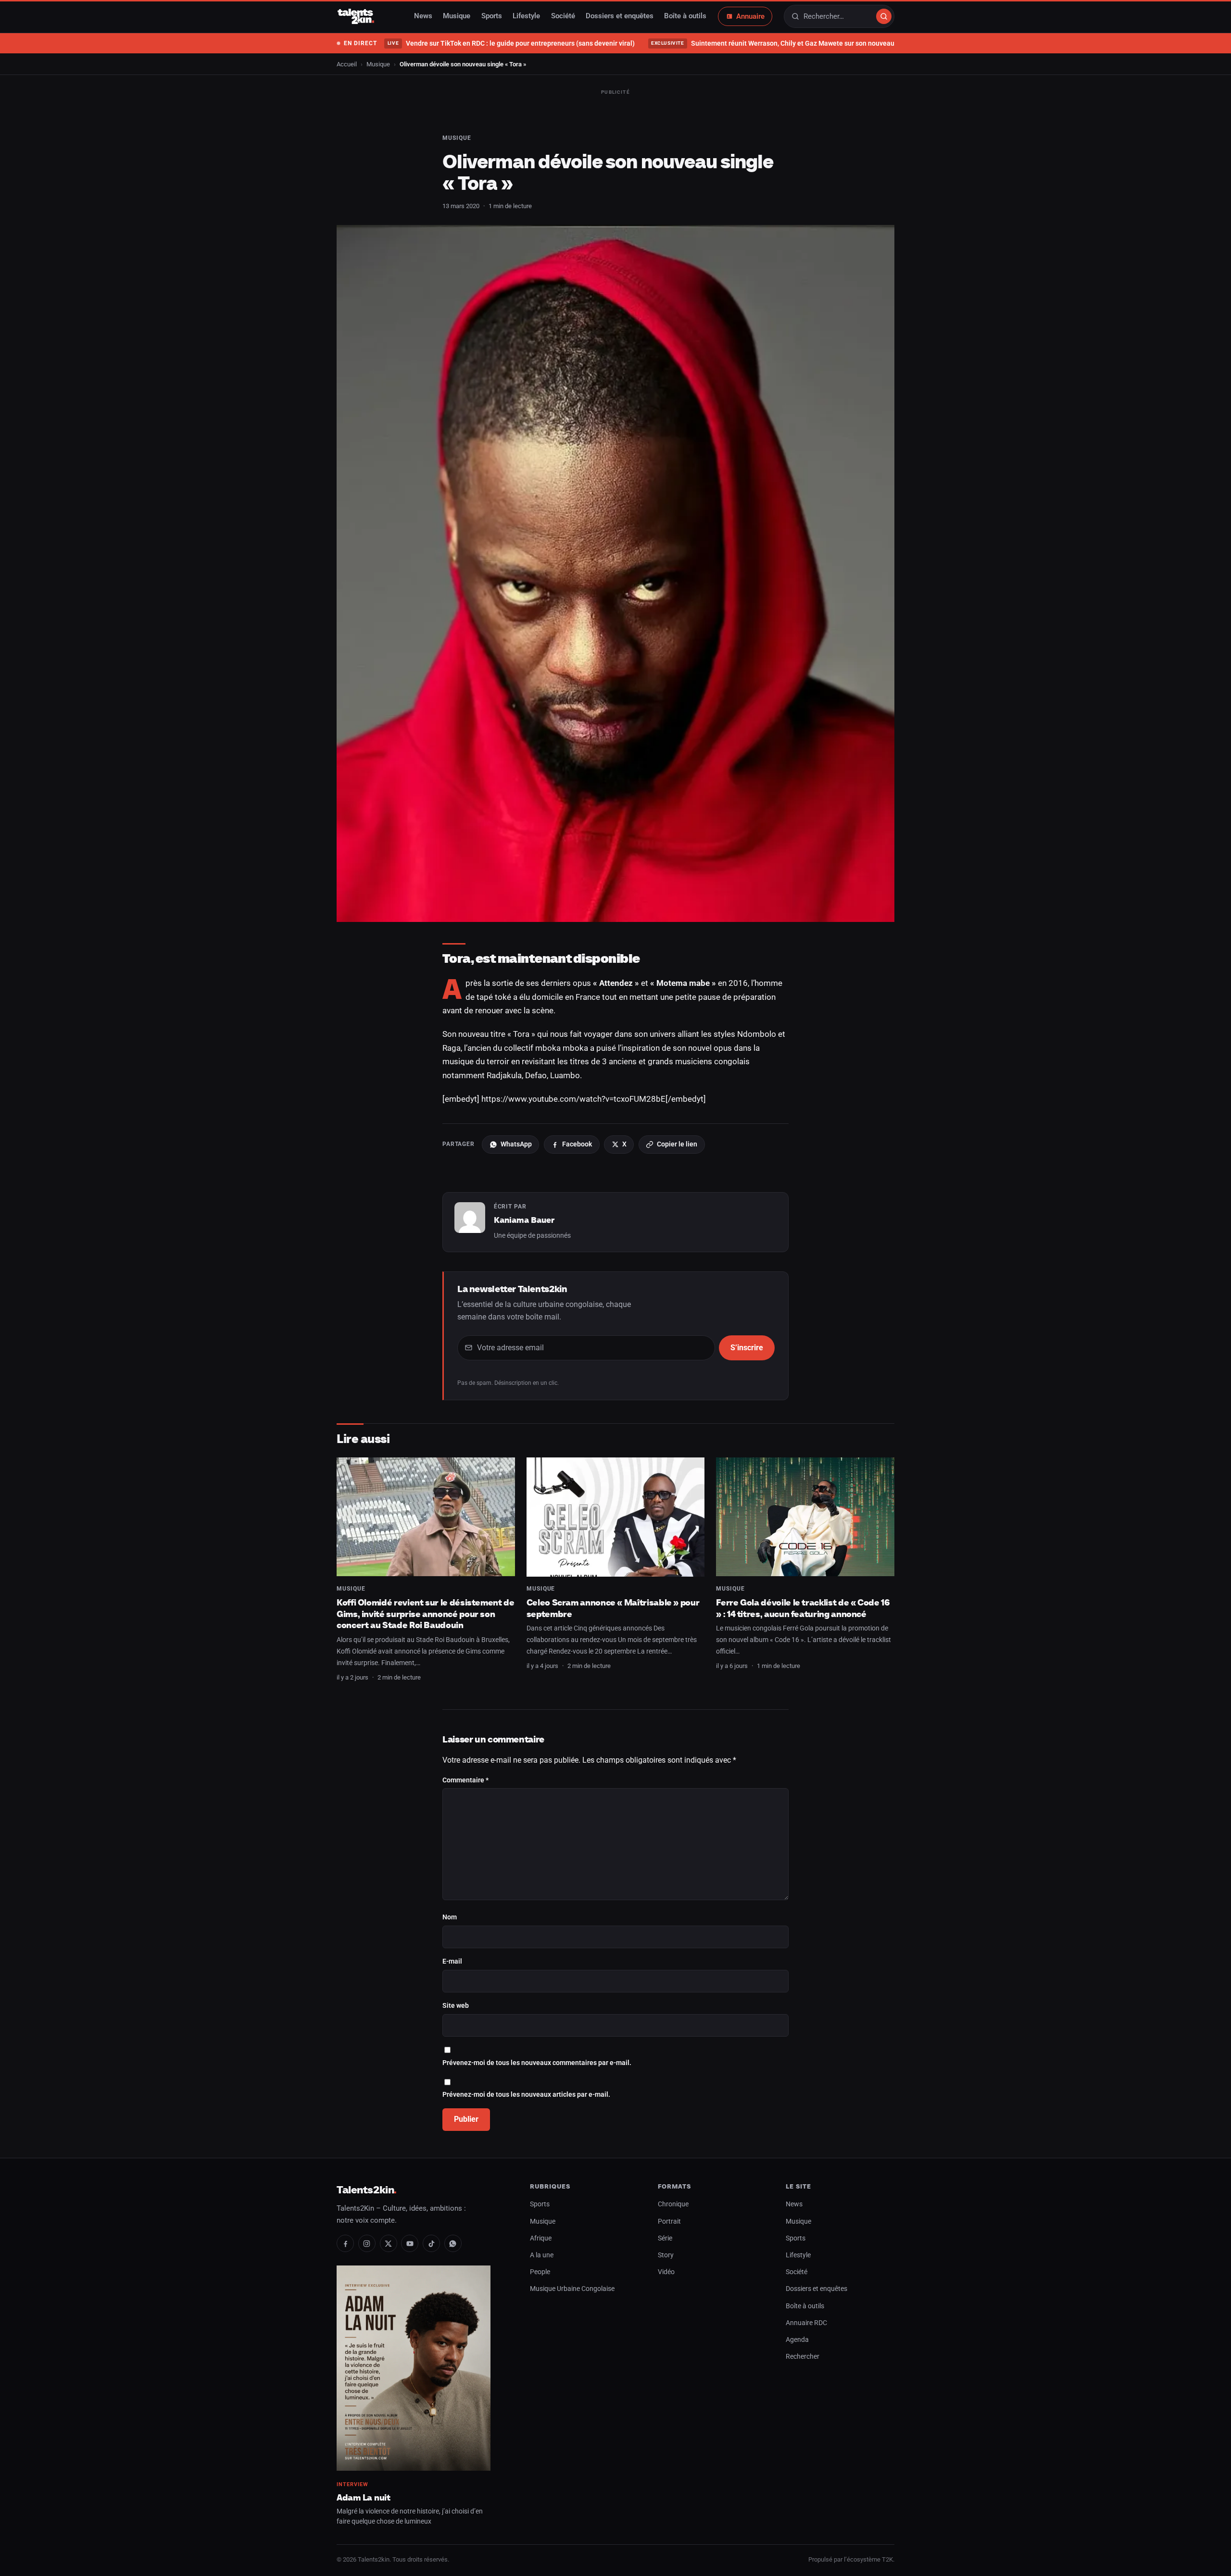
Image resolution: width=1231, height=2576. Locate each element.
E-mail (452, 1961)
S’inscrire (747, 1348)
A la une (542, 2255)
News (423, 16)
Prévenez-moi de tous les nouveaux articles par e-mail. (526, 2095)
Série (665, 2238)
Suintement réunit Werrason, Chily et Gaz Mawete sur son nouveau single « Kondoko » (802, 43)
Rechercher (803, 2357)
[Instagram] (367, 2243)
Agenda (797, 2340)
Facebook (577, 1144)
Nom (450, 1917)
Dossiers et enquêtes (620, 16)
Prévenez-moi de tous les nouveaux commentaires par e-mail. (537, 2063)
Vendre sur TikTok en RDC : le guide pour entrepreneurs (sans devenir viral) (511, 43)
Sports (492, 16)
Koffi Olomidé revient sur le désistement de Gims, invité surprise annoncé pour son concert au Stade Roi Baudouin (426, 1614)
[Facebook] (345, 2243)
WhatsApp (516, 1144)
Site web (456, 2006)
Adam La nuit (364, 2497)
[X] (389, 2243)
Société (563, 16)
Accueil (347, 64)
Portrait (669, 2221)
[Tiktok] (431, 2243)
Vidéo (666, 2272)
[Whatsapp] (453, 2243)
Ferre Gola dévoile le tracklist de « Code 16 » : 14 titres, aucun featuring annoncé (803, 1608)
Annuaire (750, 16)
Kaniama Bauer (524, 1220)
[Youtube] (410, 2243)
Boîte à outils (685, 16)
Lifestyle (526, 16)
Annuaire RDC (806, 2323)
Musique (457, 16)
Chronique (673, 2204)
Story (666, 2255)
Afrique (541, 2238)
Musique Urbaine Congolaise (572, 2289)
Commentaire (465, 1780)
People (540, 2272)
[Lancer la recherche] (884, 16)
